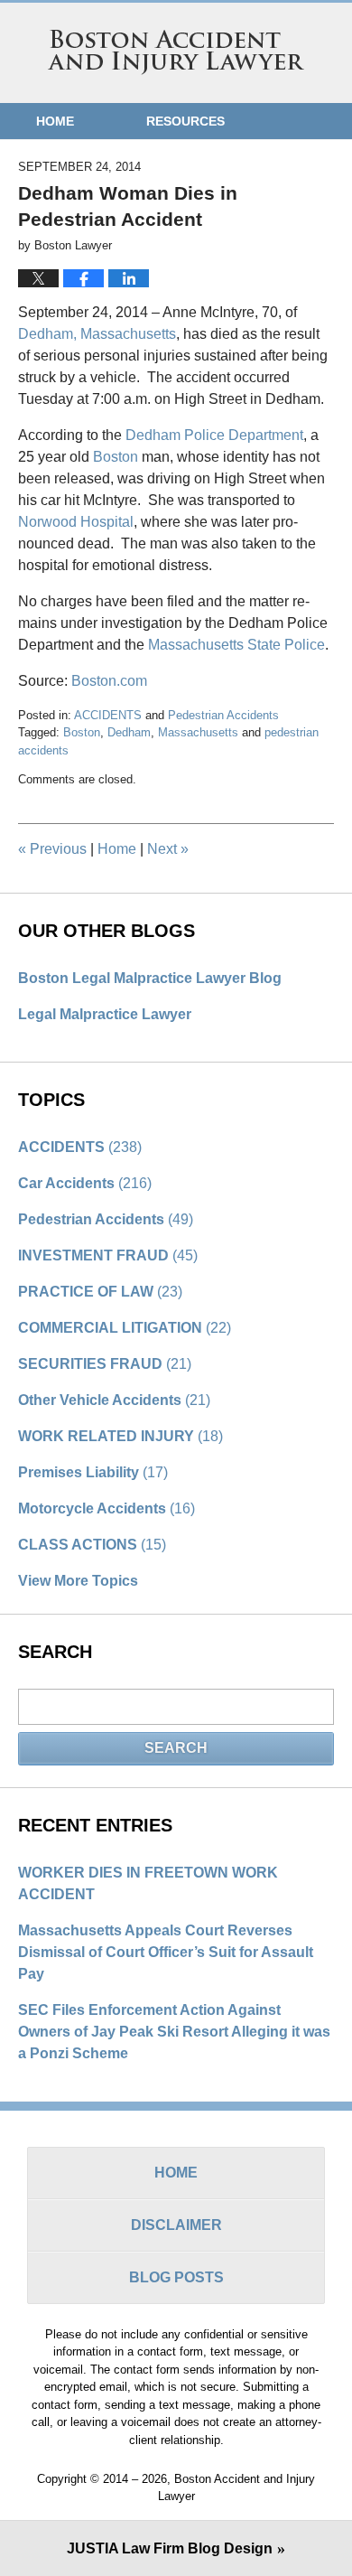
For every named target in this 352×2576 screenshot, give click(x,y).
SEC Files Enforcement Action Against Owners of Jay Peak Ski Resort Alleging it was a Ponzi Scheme (174, 2032)
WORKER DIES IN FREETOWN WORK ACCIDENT (148, 1883)
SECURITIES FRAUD (105, 1364)
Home (55, 121)
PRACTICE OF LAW (100, 1292)
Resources (185, 121)
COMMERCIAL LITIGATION (125, 1328)
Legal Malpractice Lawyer (105, 1014)
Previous (52, 849)
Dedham (129, 732)
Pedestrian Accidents (223, 715)
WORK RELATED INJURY (120, 1436)
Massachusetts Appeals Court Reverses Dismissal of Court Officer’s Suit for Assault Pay (166, 1952)
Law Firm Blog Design (170, 2548)
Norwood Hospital (76, 522)
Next (168, 849)
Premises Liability (93, 1472)
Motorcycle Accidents (107, 1508)
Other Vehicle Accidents (114, 1400)
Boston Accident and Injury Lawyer (176, 52)
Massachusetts (198, 732)
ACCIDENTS (108, 715)
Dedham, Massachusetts (97, 334)
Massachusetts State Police (236, 645)
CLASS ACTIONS (92, 1545)
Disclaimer (176, 2225)
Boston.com (109, 681)
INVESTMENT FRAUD (108, 1255)
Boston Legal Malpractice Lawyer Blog (150, 978)
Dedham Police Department (214, 435)
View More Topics (78, 1581)
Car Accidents (85, 1183)
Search (176, 1748)
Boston (116, 457)
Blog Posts (176, 2277)
